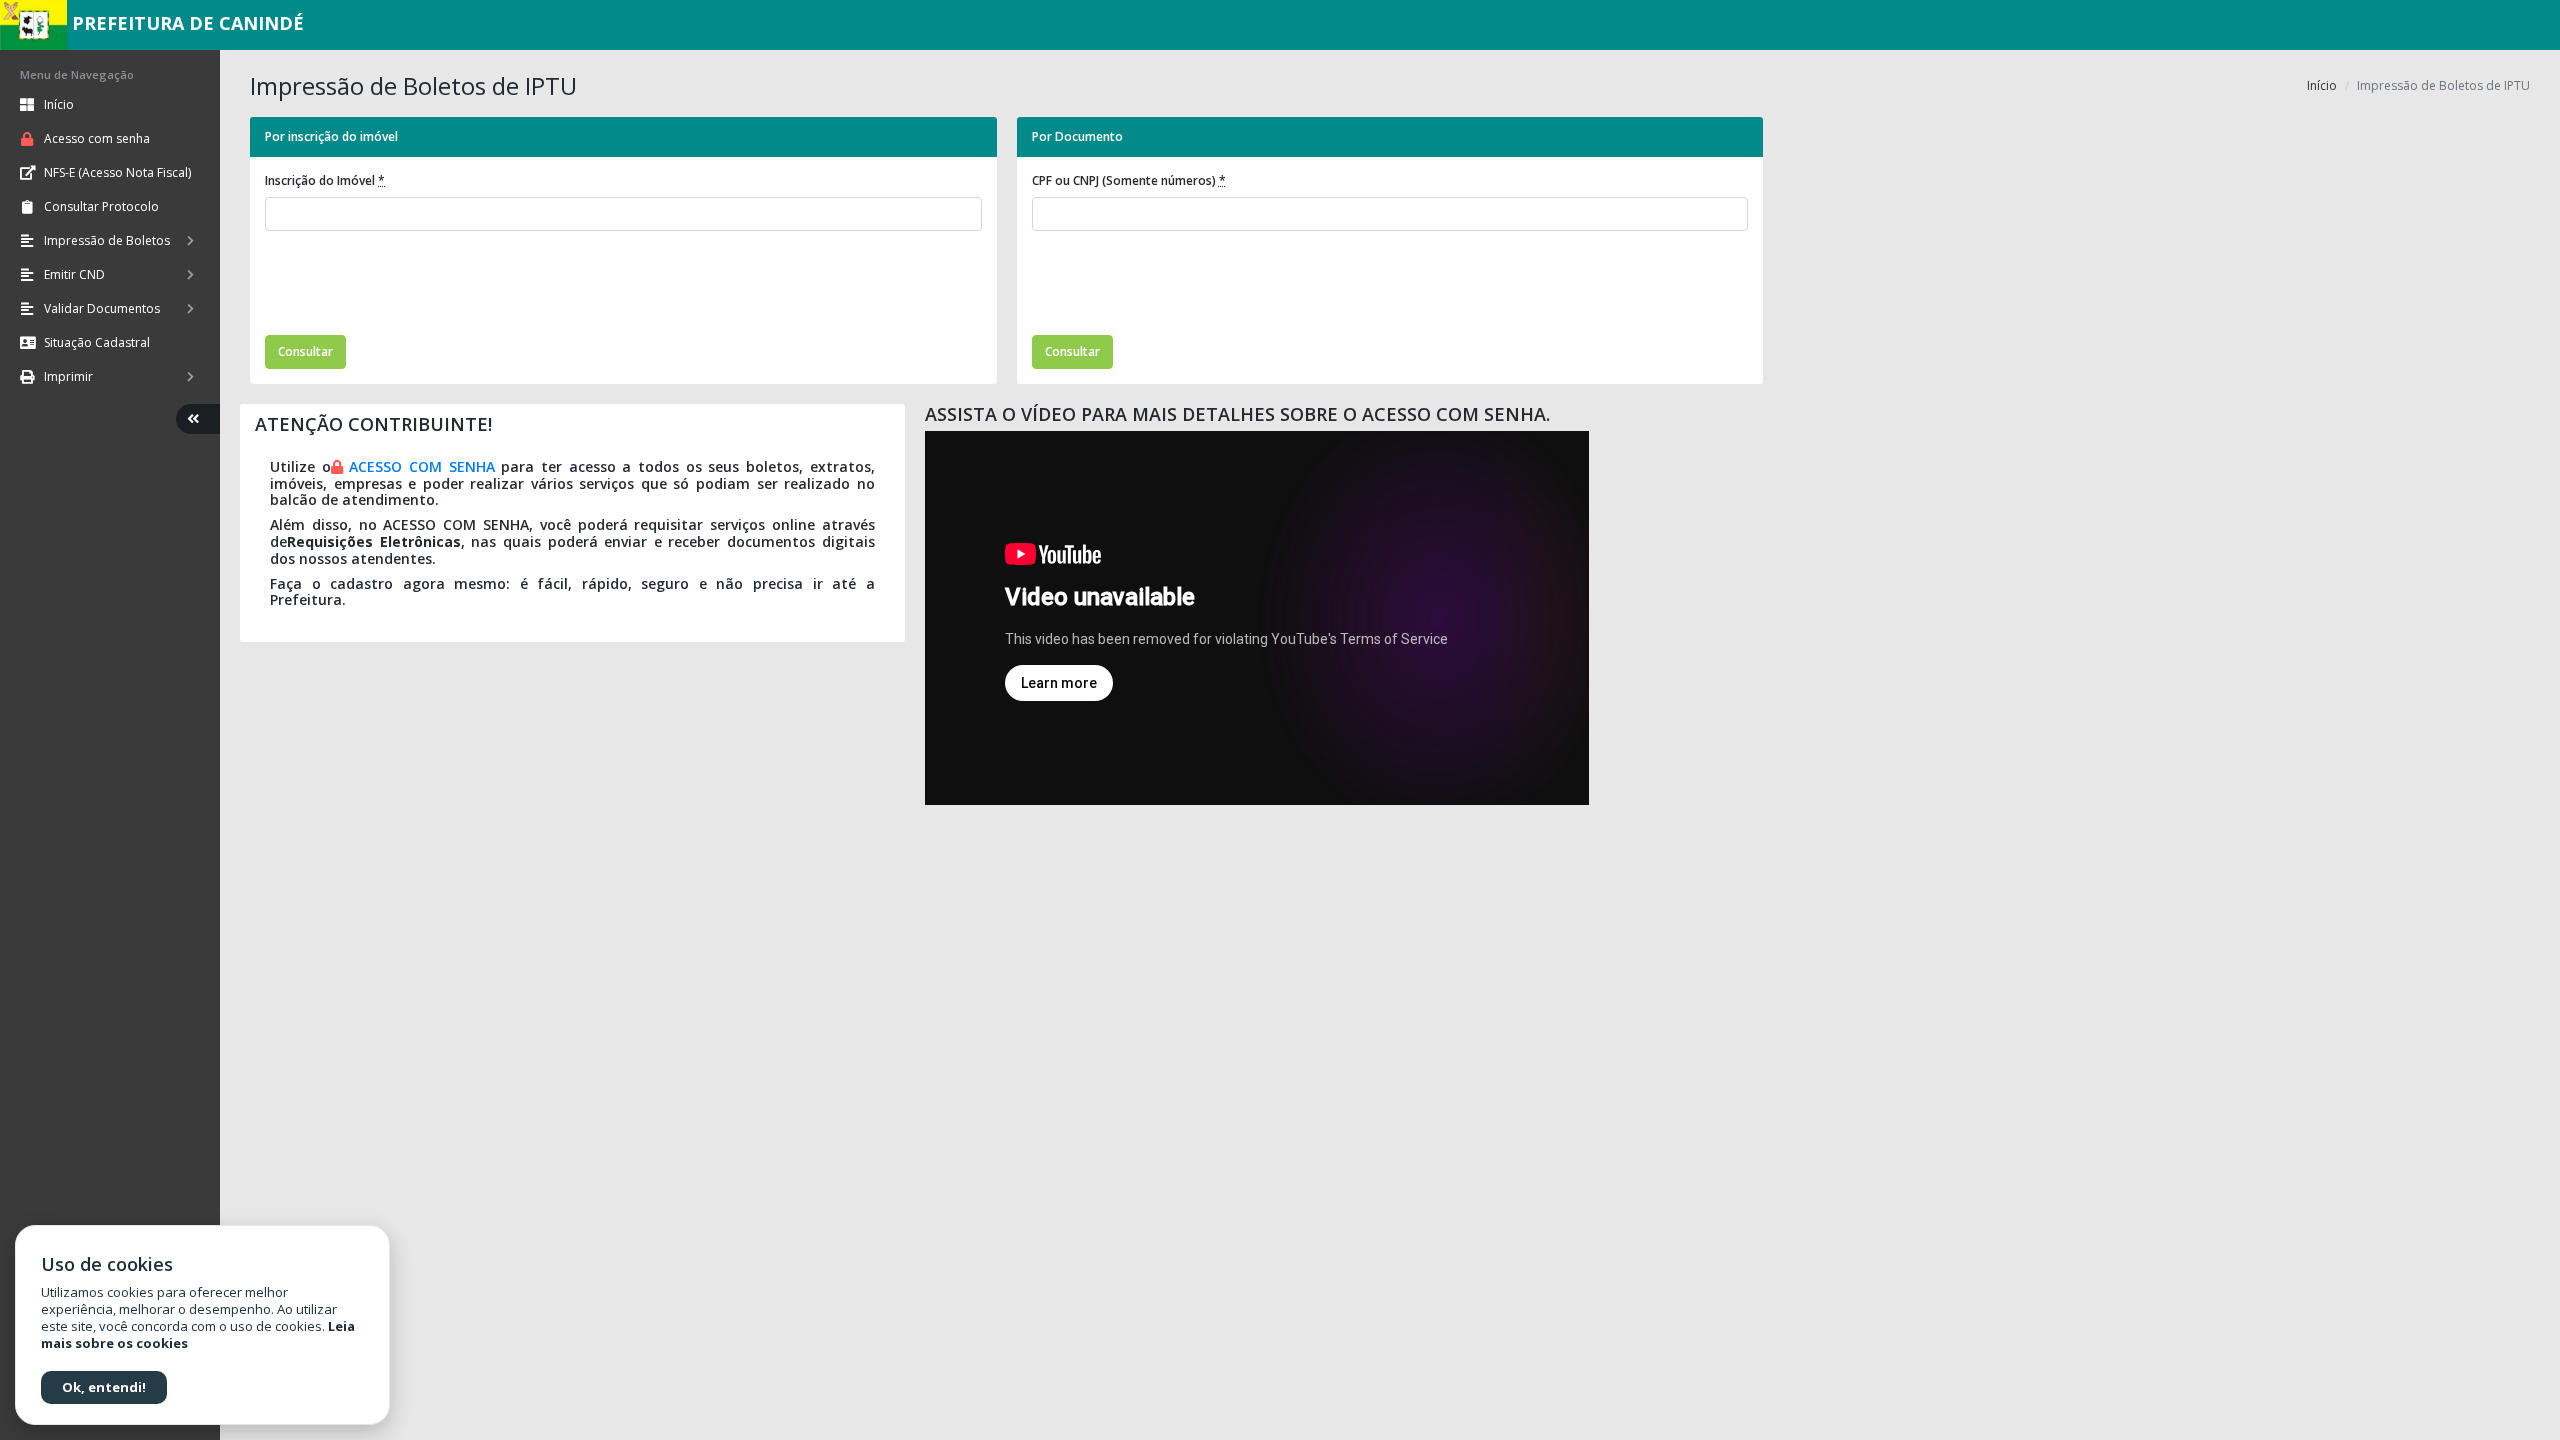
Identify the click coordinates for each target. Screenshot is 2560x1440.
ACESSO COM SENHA (421, 466)
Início (2322, 85)
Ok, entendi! (104, 1387)
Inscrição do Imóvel (325, 180)
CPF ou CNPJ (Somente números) (1129, 180)
